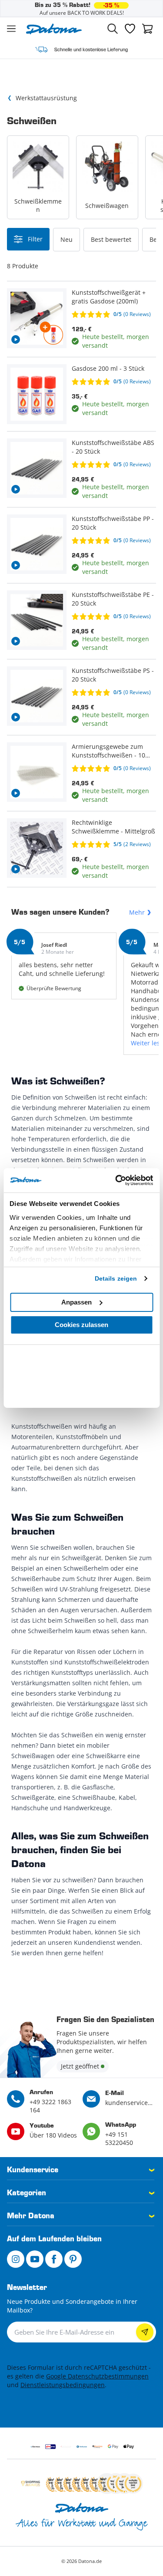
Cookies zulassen (81, 1325)
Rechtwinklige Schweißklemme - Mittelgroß (113, 827)
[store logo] (54, 29)
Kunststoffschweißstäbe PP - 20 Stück (113, 523)
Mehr (137, 912)
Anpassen (77, 1302)
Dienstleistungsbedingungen (63, 2385)
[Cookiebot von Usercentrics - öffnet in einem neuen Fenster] (116, 1180)
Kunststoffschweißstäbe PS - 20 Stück (113, 675)
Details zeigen (116, 1278)
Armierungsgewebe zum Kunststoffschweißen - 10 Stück (108, 751)
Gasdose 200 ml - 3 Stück (108, 368)
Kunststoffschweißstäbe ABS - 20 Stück (113, 447)
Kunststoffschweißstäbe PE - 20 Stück (113, 599)
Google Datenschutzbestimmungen (97, 2376)
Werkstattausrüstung (46, 98)
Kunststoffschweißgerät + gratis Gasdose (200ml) (109, 297)
